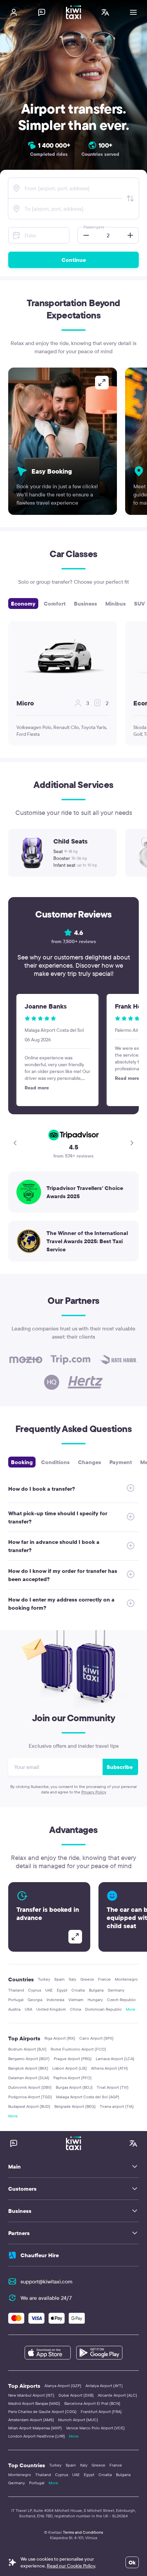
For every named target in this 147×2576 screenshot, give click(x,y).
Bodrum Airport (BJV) (27, 2049)
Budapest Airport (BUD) (29, 2106)
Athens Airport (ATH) (109, 2068)
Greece (87, 1979)
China (76, 2009)
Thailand (16, 1990)
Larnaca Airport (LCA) (115, 2059)
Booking (22, 1462)
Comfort (55, 604)
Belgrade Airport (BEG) (75, 2106)
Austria (14, 2009)
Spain (59, 1979)
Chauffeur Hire (40, 2255)
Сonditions (55, 1462)
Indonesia (55, 2000)
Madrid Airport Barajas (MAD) (34, 2403)
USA (28, 2009)
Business (85, 604)
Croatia (78, 1990)
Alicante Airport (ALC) (117, 2395)
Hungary (95, 2000)
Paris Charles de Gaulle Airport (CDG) (42, 2411)
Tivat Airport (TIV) (113, 2087)
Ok (132, 2562)
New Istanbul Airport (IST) (31, 2395)
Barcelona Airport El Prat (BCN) (92, 2403)
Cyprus (35, 1990)
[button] (84, 235)
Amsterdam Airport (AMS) (31, 2420)
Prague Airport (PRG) (73, 2059)
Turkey (44, 1979)
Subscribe (120, 1767)
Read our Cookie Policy (71, 2566)
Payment (121, 1462)
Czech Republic (121, 2000)
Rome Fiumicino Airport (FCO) (78, 2049)
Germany (116, 1990)
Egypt (62, 1990)
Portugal (16, 2000)
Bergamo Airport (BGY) (29, 2059)
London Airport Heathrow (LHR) (37, 2436)
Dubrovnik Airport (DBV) (30, 2087)
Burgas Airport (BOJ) (74, 2087)
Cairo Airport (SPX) (96, 2038)
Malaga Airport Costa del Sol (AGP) (88, 2097)
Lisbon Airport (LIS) (70, 2068)
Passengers (94, 227)
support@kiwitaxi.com (46, 2281)
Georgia (35, 2000)
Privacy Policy (94, 1792)
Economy (23, 604)
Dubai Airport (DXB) (76, 2395)
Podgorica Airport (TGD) (30, 2097)
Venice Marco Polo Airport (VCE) (95, 2428)
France (104, 1979)
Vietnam (76, 2000)
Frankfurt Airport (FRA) (101, 2411)
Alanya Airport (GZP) (63, 2386)
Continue (74, 260)
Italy (72, 1979)
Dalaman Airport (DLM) (29, 2078)
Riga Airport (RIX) (60, 2038)
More (131, 2009)
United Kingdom (51, 2009)
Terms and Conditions (83, 2532)
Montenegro (126, 1979)
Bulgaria (96, 1990)
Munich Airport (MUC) (78, 2420)
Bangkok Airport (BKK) (28, 2068)
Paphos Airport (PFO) (72, 2078)
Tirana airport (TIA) (117, 2106)
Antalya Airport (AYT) (104, 2386)
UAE (49, 1990)
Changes (90, 1462)
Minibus (116, 604)
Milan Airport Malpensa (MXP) (35, 2428)
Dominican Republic (103, 2009)
